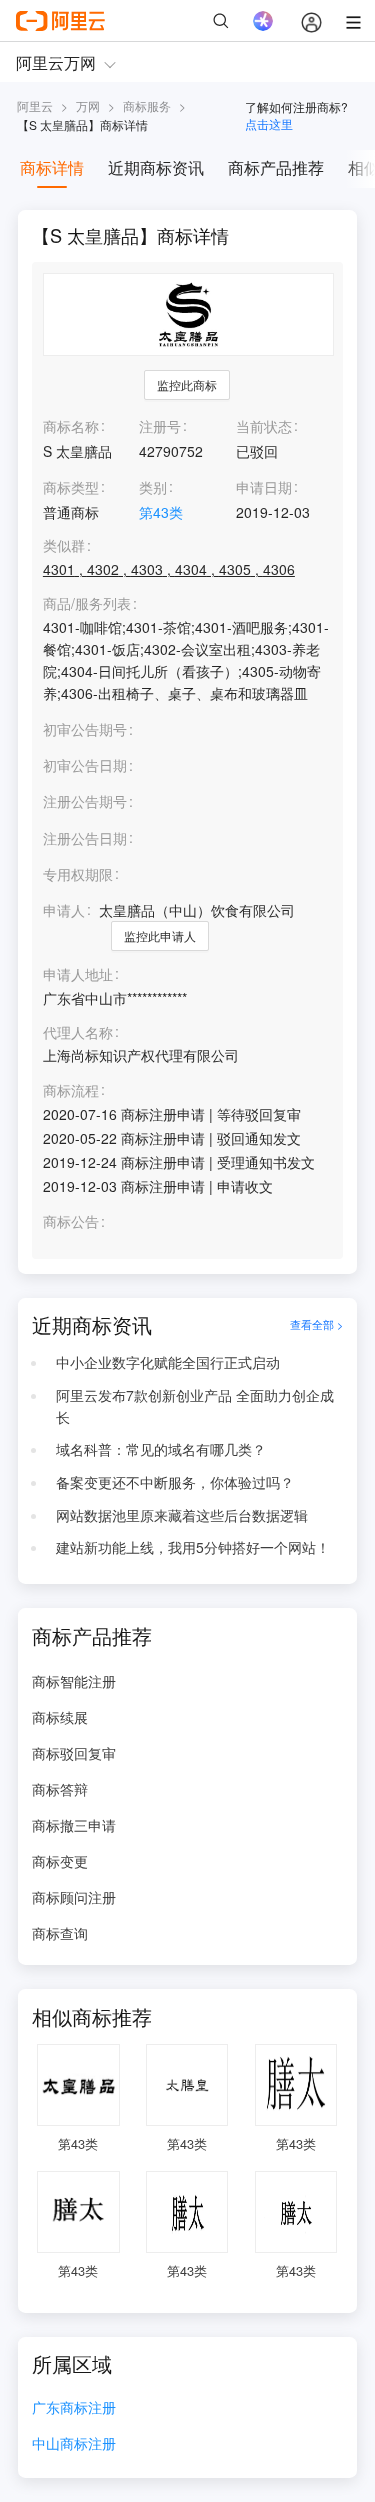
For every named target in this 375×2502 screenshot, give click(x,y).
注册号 (160, 426)
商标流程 (71, 1090)
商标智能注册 (74, 1681)
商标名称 (71, 426)
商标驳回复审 (74, 1753)
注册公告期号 (85, 801)
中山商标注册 (74, 2444)
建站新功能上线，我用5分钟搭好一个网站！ (193, 1547)
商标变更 (60, 1861)
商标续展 (60, 1717)
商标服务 (147, 105)
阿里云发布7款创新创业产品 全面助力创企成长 (195, 1406)
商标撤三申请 (74, 1825)
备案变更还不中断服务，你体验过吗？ (175, 1482)
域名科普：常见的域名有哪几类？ (161, 1449)
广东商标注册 (74, 2408)
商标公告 (71, 1221)
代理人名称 (78, 1032)
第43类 (161, 512)
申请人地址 (78, 974)
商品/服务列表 (87, 603)
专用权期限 (78, 874)
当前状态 (264, 426)
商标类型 (71, 487)
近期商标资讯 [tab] (156, 167)
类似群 (64, 545)
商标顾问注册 (74, 1897)
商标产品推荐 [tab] (276, 167)
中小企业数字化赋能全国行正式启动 (168, 1362)
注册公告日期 (85, 838)
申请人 (64, 910)
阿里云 (35, 105)
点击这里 (269, 123)
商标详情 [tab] (52, 167)
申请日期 (264, 487)
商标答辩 (60, 1789)
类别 (153, 487)
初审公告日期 (85, 765)
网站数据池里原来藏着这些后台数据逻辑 (182, 1515)
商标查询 (60, 1933)
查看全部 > (316, 1325)
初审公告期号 (85, 729)
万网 (88, 105)
